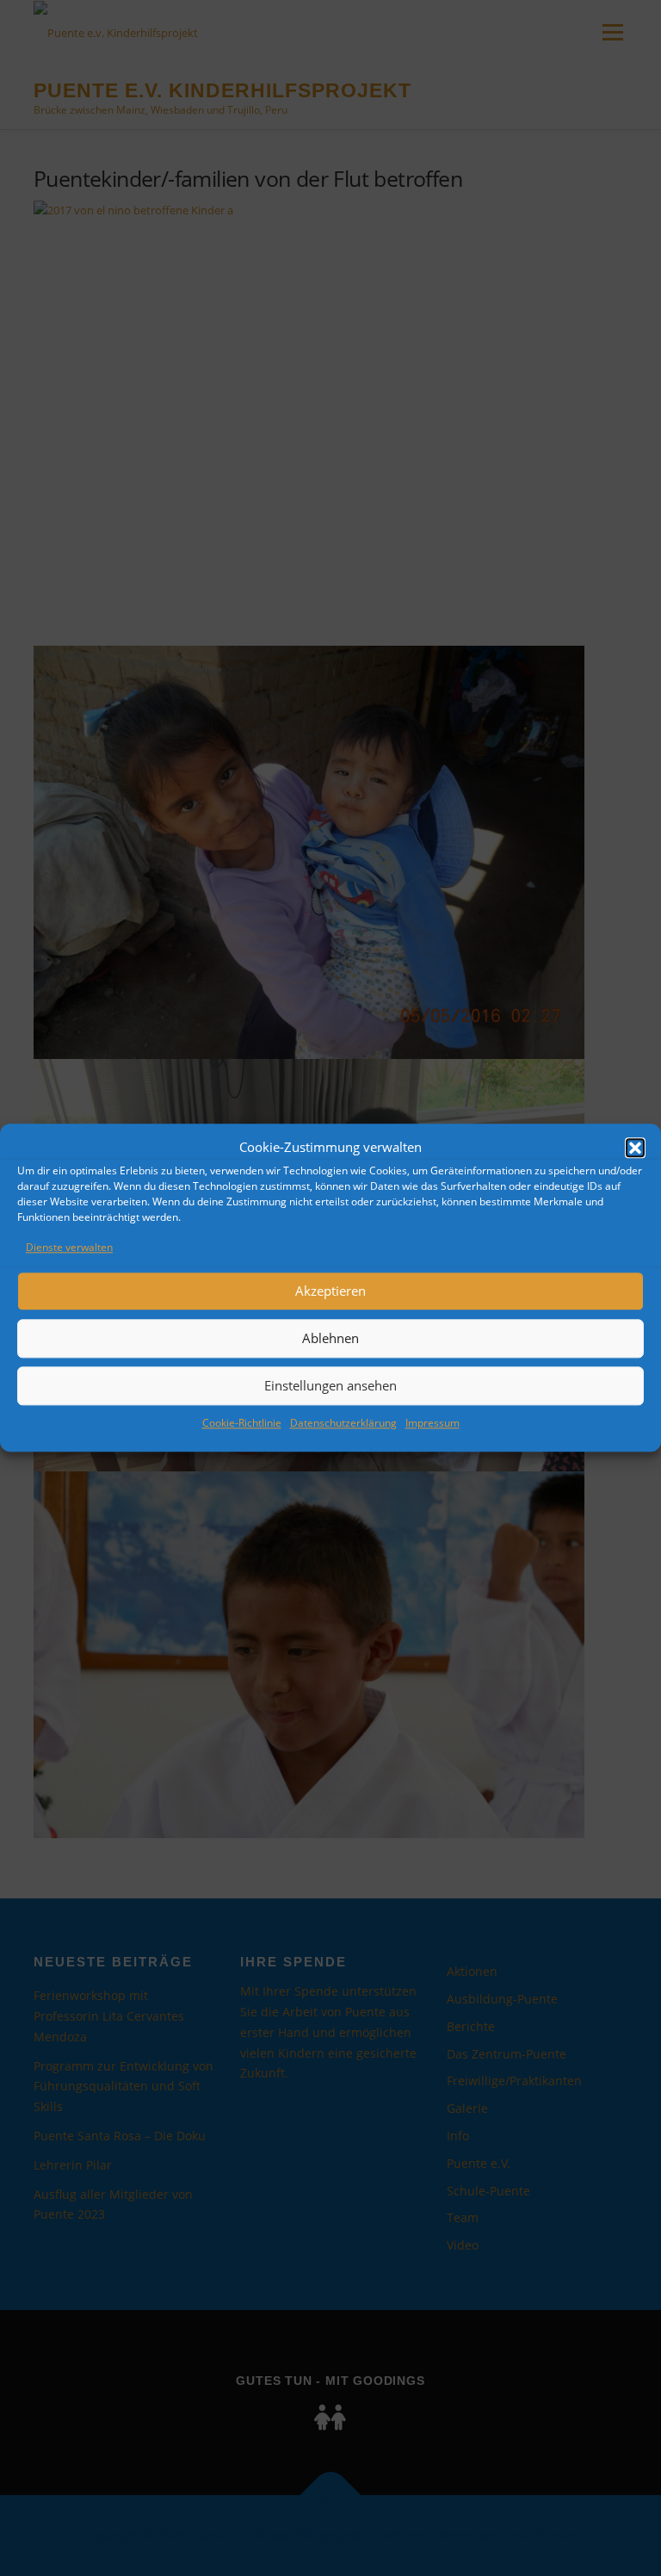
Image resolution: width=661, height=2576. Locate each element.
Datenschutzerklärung (343, 1423)
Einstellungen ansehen (330, 1386)
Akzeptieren (330, 1291)
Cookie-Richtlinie (242, 1423)
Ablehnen (330, 1339)
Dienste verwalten (69, 1247)
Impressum (432, 1423)
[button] (635, 1148)
